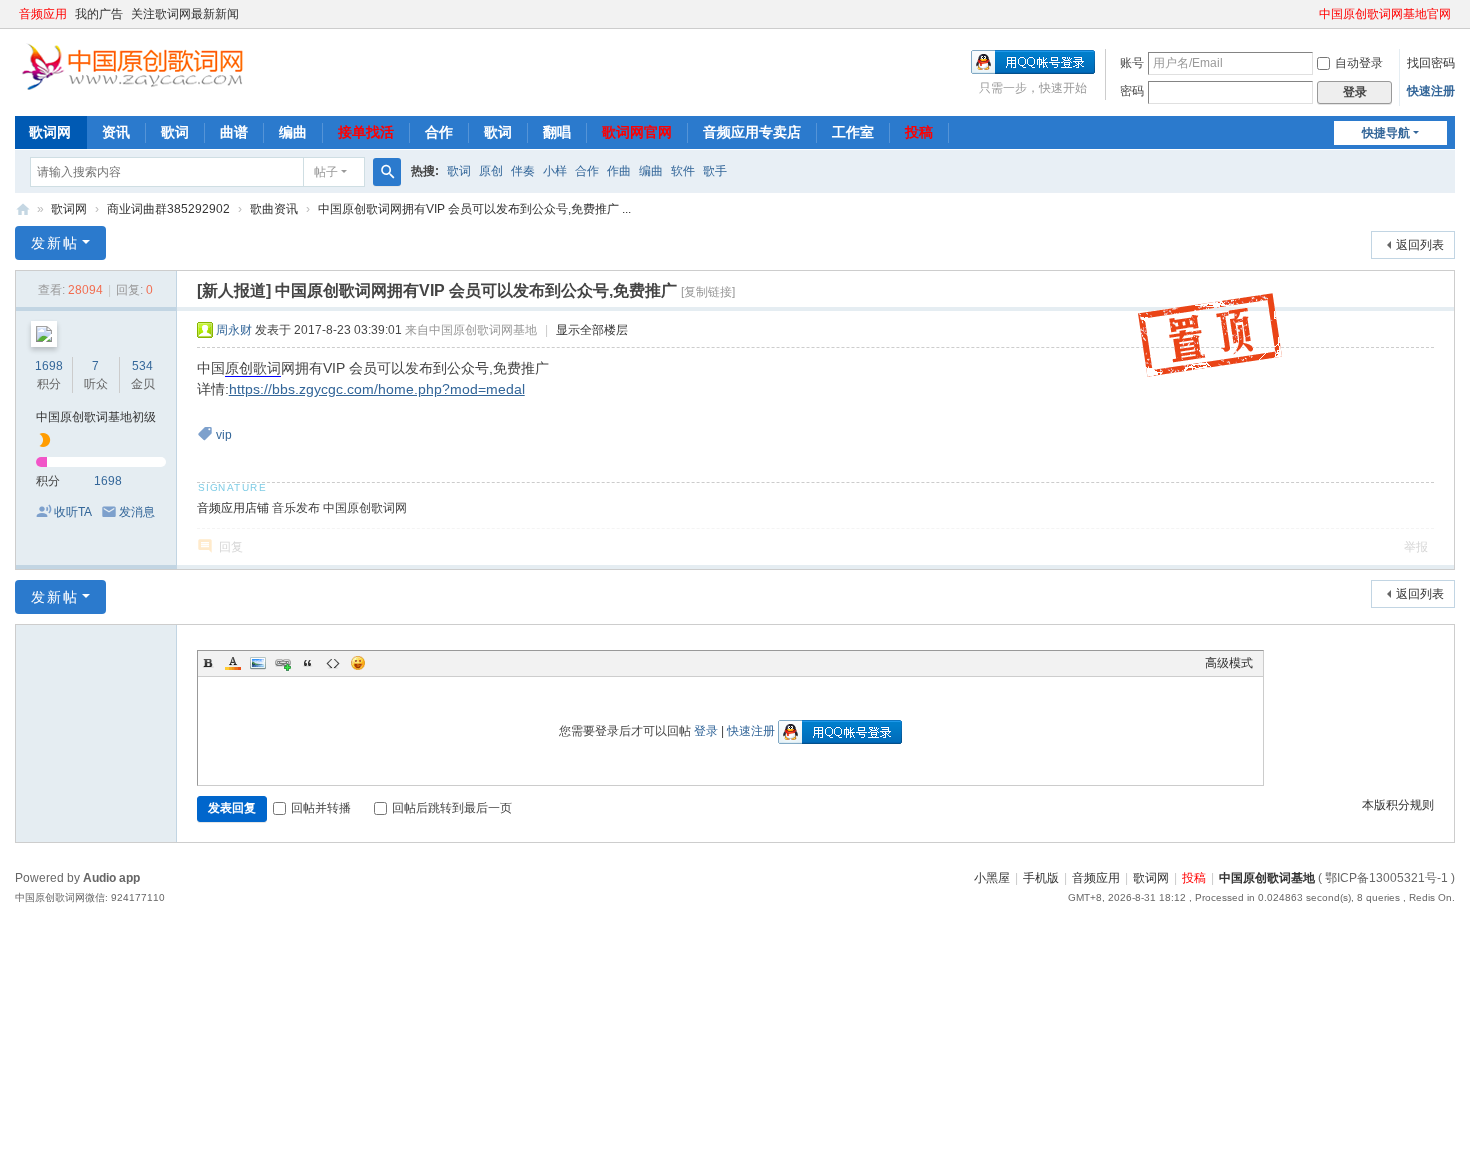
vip (224, 435)
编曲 (293, 132)
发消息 (137, 512)
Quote (308, 663)
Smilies (358, 663)
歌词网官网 (637, 132)
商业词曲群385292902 (168, 209)
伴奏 (523, 171)
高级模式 (1229, 663)
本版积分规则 (1398, 805)
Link (283, 663)
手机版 (1041, 878)
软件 (683, 171)
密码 (1132, 91)
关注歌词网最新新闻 (185, 14)
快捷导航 (1386, 133)
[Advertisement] (600, 1057)
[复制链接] (708, 292)
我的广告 (99, 14)
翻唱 (557, 132)
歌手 (715, 171)
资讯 (116, 132)
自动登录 (1359, 63)
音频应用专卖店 (752, 132)
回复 (231, 547)
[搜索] (387, 172)
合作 (439, 132)
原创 (491, 171)
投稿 (919, 132)
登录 (706, 731)
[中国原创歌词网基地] (132, 65)
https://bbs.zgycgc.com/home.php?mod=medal (377, 389)
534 (142, 366)
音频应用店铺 (233, 508)
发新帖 (55, 243)
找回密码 (1431, 63)
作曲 (619, 171)
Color (233, 663)
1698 (49, 366)
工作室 (853, 132)
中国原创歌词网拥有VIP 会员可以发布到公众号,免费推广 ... (474, 209)
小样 (555, 171)
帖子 (326, 172)
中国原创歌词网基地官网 (1385, 14)
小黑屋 (992, 878)
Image (258, 663)
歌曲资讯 (274, 209)
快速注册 (1431, 91)
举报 (1416, 547)
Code (333, 663)
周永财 (234, 330)
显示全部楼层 (592, 330)
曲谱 (234, 132)
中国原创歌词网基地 (23, 209)
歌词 (175, 132)
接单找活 (366, 132)
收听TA (73, 512)
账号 (1132, 63)
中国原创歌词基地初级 (96, 417)
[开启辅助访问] (1310, 14)
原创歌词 (253, 368)
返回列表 (1420, 245)
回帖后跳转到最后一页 (452, 808)
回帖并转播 (321, 808)
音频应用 (43, 14)
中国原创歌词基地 (1267, 878)
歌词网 (50, 132)
